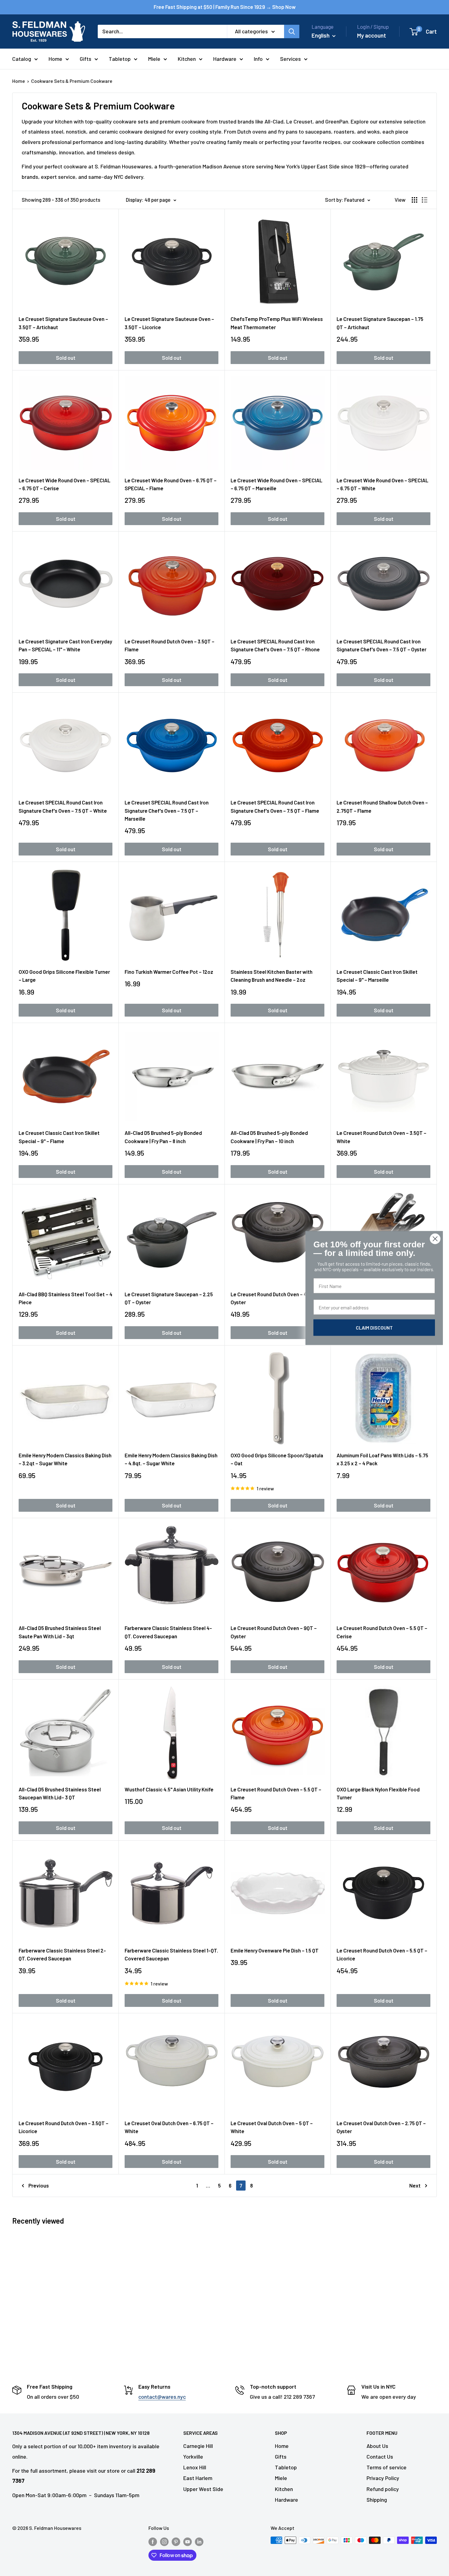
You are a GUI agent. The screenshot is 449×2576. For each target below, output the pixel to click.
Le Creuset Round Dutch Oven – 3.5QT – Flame (170, 645)
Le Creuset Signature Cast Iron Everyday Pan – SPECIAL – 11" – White (65, 645)
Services (290, 59)
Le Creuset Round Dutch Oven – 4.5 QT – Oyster (276, 1298)
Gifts (86, 59)
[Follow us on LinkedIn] (199, 2541)
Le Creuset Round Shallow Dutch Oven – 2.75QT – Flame (382, 806)
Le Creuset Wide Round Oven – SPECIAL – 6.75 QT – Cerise (64, 484)
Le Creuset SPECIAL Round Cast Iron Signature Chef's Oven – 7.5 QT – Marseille (167, 810)
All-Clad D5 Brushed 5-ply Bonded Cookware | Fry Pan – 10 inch (269, 1137)
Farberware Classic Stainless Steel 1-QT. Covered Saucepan (171, 1954)
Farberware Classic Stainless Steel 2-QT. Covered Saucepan (62, 1954)
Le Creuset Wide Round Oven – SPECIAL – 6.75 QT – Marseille (276, 484)
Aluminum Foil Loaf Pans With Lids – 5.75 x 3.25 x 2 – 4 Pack (382, 1459)
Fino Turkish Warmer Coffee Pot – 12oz (169, 972)
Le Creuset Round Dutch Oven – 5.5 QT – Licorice (382, 1954)
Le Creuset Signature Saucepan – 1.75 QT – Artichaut (380, 323)
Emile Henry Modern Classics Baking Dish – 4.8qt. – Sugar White (171, 1459)
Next (415, 2185)
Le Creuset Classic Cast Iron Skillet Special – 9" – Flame (59, 1137)
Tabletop (120, 59)
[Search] (292, 31)
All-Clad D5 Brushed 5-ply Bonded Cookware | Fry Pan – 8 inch (163, 1137)
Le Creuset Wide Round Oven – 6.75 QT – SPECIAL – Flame (171, 484)
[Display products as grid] (414, 200)
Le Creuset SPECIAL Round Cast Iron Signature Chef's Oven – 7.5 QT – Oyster (381, 645)
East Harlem (198, 2478)
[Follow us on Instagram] (164, 2541)
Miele (154, 59)
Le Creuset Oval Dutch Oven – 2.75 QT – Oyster (381, 2127)
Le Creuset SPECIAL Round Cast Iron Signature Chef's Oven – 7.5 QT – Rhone (275, 645)
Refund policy (383, 2489)
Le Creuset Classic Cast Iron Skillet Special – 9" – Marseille (377, 976)
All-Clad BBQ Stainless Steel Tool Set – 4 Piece (66, 1298)
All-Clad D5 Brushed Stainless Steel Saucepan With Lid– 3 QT (60, 1793)
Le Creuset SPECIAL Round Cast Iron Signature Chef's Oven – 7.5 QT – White (63, 806)
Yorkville (193, 2456)
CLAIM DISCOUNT (374, 1328)
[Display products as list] (425, 200)
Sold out (66, 358)
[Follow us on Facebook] (153, 2541)
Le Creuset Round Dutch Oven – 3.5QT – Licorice (64, 2127)
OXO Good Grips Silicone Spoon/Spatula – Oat (277, 1459)
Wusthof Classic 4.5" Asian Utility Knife (169, 1789)
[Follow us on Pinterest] (176, 2541)
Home (55, 59)
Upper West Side (203, 2489)
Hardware (225, 59)
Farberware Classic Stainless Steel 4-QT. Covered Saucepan (168, 1632)
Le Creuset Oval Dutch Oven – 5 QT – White (272, 2127)
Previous (39, 2185)
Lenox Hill (195, 2467)
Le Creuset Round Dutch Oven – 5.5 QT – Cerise (382, 1632)
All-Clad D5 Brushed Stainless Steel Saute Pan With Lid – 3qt (60, 1632)
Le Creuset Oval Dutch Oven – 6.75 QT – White (169, 2127)
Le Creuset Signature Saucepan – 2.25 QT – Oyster (169, 1298)
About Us (377, 2446)
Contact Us (380, 2456)
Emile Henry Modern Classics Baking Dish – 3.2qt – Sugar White (65, 1459)
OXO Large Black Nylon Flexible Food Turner (378, 1793)
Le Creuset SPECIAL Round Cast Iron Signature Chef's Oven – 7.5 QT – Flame (275, 806)
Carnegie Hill (198, 2446)
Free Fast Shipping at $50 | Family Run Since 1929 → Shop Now (225, 7)
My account (372, 35)
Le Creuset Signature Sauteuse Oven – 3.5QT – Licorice (169, 323)
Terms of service (387, 2467)
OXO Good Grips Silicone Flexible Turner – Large (64, 976)
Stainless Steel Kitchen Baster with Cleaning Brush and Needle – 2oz (272, 976)
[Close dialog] (435, 1239)
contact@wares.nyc (162, 2397)
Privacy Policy (383, 2478)
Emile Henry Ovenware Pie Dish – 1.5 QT (275, 1950)
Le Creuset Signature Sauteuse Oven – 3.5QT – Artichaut (63, 323)
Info (258, 59)
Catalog (22, 59)
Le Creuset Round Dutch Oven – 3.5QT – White (381, 1137)
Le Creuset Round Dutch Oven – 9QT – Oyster (274, 1632)
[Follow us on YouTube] (188, 2541)
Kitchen (187, 59)
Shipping (377, 2500)
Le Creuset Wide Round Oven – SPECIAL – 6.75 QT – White (382, 484)
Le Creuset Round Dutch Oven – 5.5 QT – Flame (276, 1793)
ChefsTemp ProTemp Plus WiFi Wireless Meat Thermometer (277, 323)
